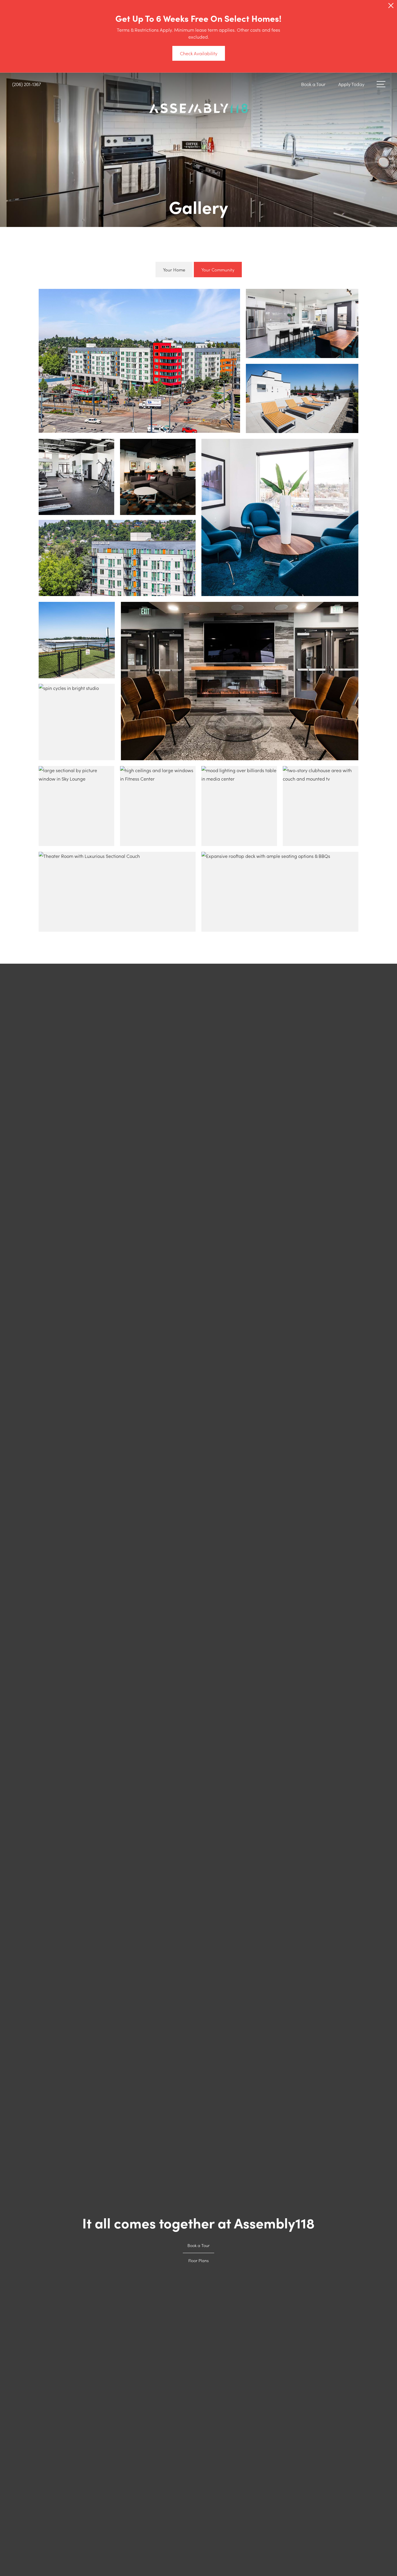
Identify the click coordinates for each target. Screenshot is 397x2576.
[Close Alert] (391, 7)
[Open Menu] (381, 84)
